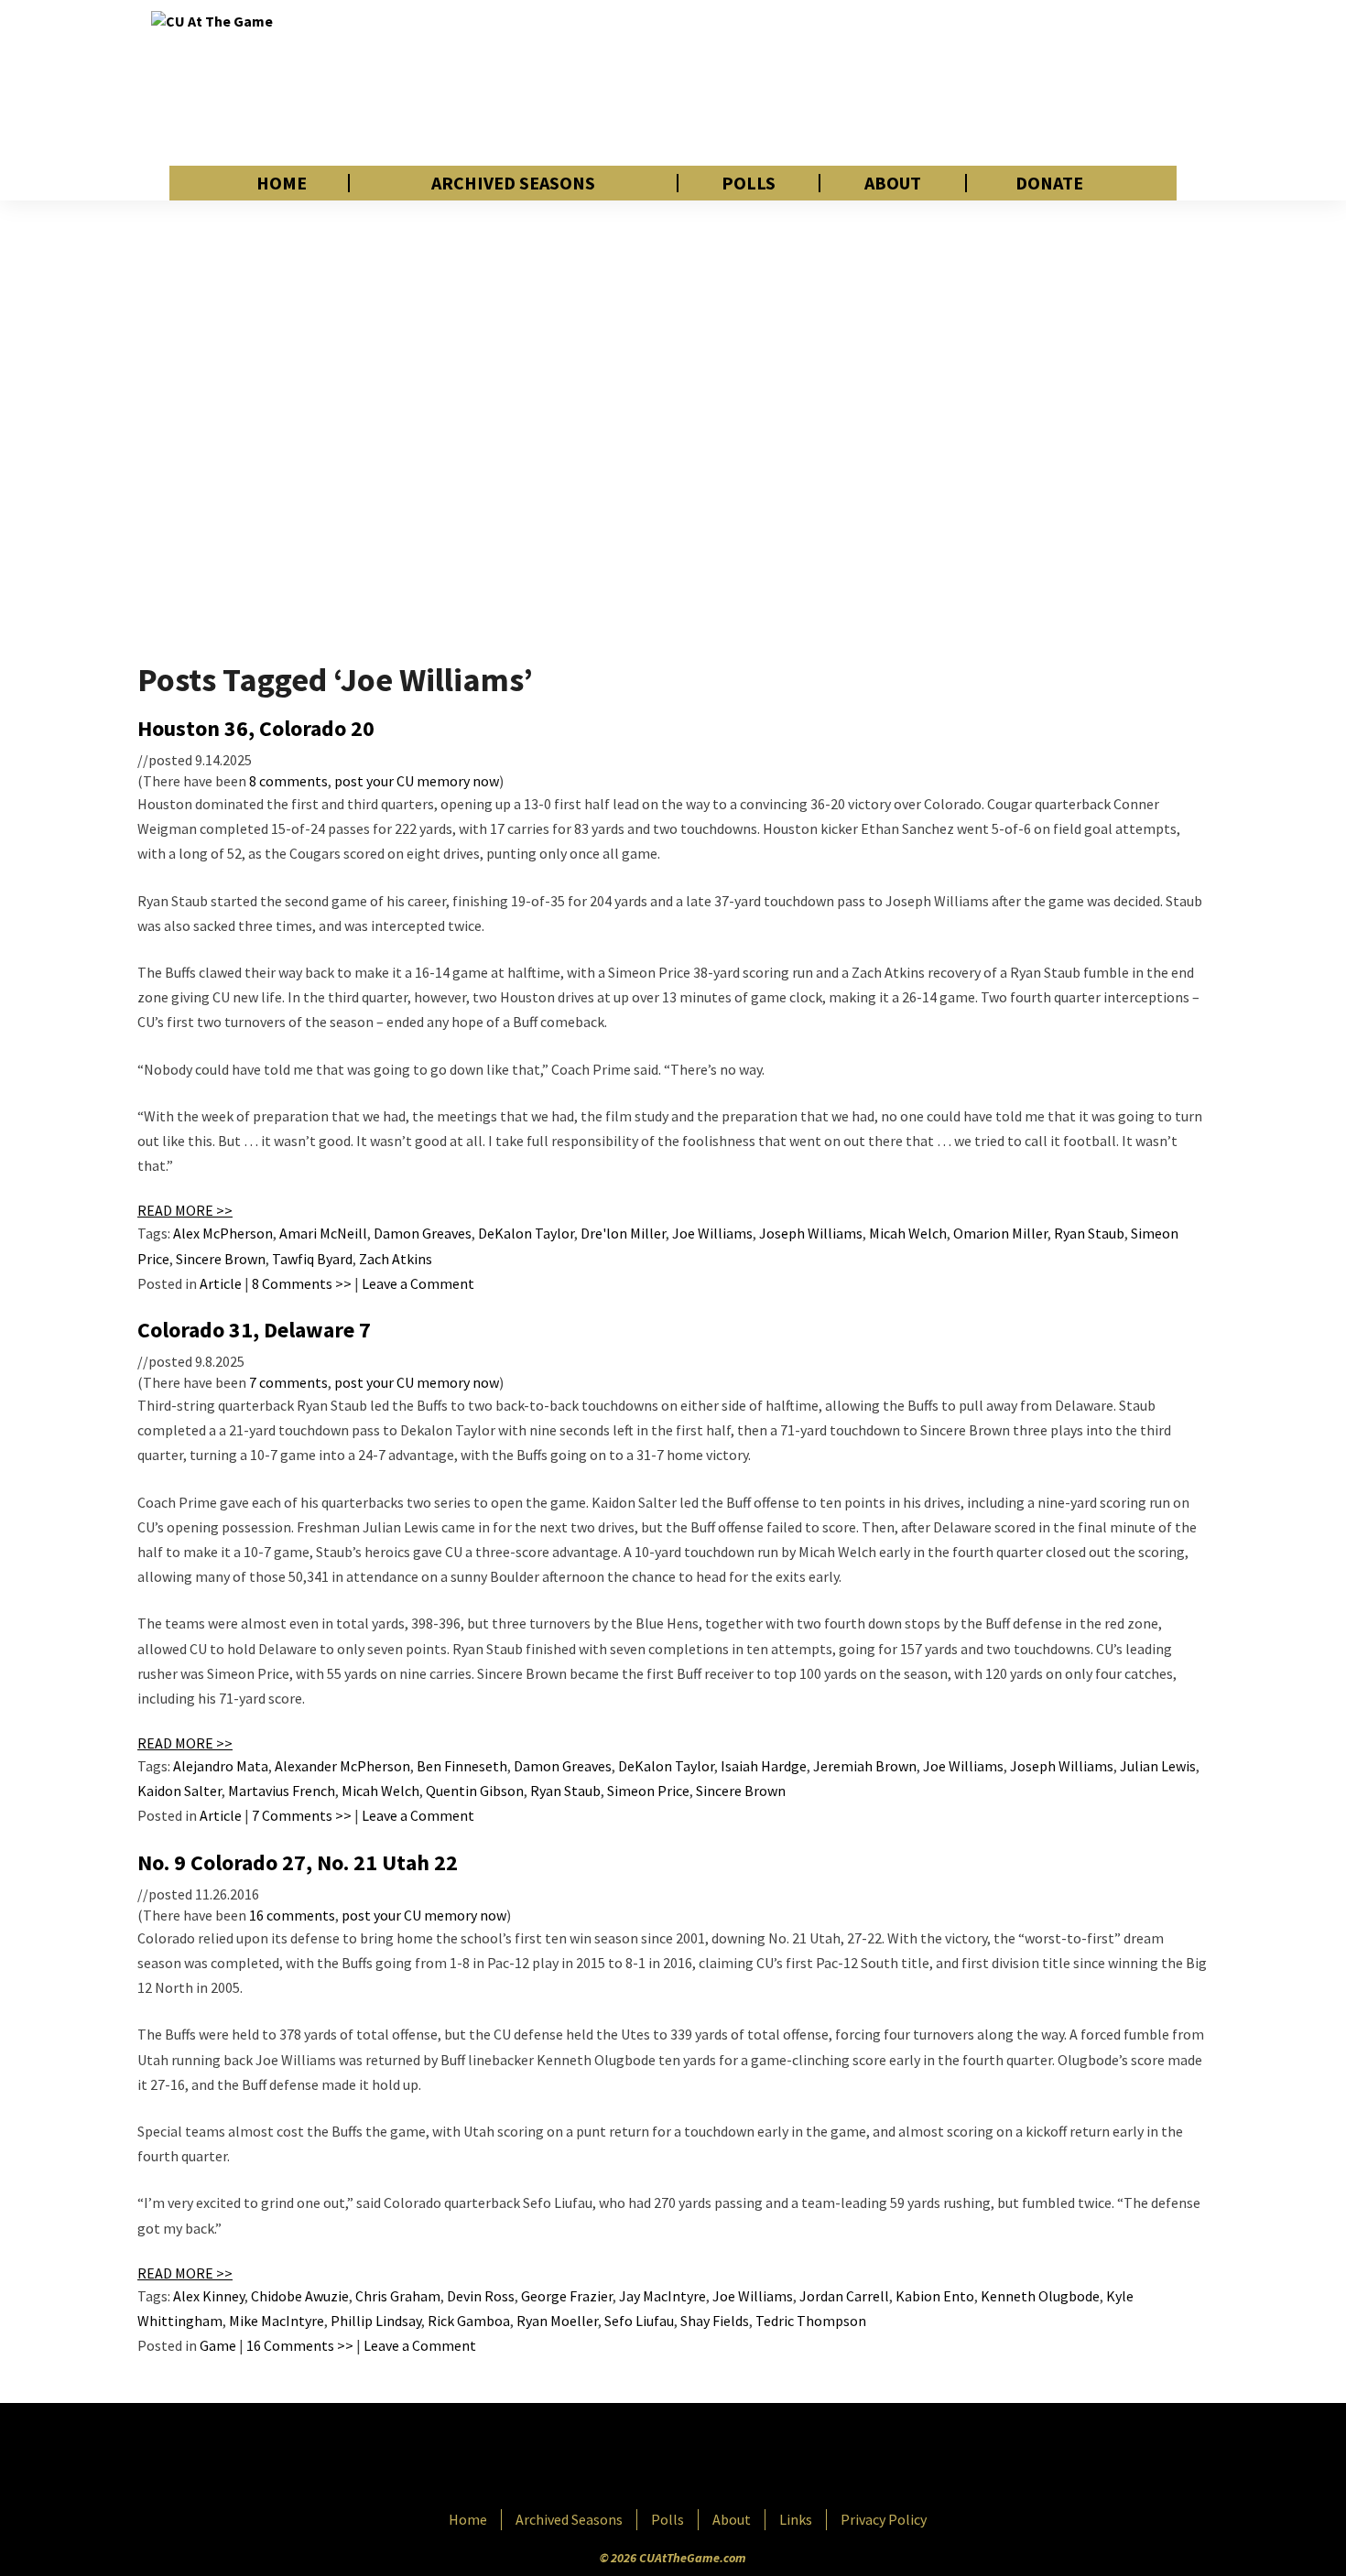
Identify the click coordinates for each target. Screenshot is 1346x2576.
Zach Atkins (396, 1259)
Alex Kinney (209, 2296)
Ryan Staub (1089, 1233)
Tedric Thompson (811, 2321)
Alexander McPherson (342, 1766)
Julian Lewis (1158, 1766)
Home (282, 183)
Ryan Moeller (557, 2321)
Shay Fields (715, 2321)
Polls (749, 183)
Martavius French (282, 1791)
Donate (1049, 183)
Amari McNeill (323, 1233)
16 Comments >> (300, 2345)
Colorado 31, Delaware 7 (254, 1330)
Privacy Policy (884, 2519)
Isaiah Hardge (764, 1766)
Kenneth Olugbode (1040, 2296)
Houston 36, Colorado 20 (256, 728)
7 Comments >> (302, 1815)
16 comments (292, 1915)
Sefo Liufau (639, 2321)
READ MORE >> (185, 1210)
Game (218, 2345)
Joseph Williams (811, 1233)
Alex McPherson (223, 1233)
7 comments (288, 1382)
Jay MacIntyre (662, 2296)
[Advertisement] (862, 82)
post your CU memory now (417, 781)
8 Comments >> (302, 1283)
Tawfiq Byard (312, 1259)
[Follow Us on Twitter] (712, 2458)
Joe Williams (712, 1233)
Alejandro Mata (221, 1766)
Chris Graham (398, 2296)
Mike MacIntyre (277, 2321)
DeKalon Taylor (526, 1233)
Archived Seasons (513, 183)
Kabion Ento (935, 2296)
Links (796, 2519)
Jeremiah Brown (865, 1766)
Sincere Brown (221, 1259)
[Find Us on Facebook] (632, 2458)
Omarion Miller (1000, 1233)
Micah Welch (908, 1233)
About (893, 183)
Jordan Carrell (844, 2296)
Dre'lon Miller (623, 1233)
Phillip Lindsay (376, 2321)
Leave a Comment (418, 1283)
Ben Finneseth (462, 1766)
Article (221, 1283)
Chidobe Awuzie (300, 2296)
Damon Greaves (423, 1233)
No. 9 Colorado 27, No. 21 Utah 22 (298, 1862)
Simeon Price (648, 1791)
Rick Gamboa (469, 2321)
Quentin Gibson (475, 1791)
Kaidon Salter (179, 1791)
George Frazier (567, 2296)
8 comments (288, 781)
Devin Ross (481, 2296)
